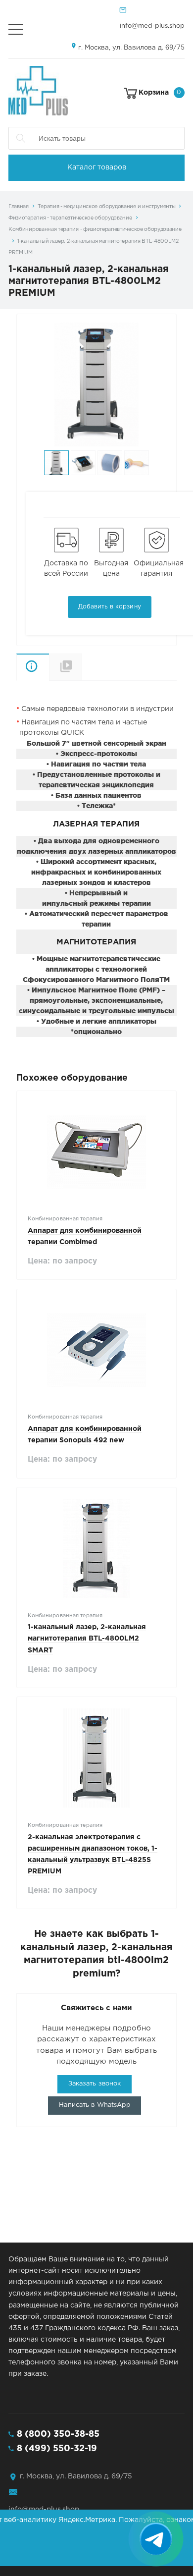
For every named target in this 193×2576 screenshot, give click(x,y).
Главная (19, 207)
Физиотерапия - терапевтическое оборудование (70, 218)
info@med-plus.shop (152, 26)
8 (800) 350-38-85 (58, 2434)
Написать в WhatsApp (94, 2105)
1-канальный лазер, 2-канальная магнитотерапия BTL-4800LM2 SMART (87, 1639)
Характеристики (82, 667)
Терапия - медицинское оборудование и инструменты (107, 207)
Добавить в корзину (110, 607)
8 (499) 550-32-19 (57, 2449)
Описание (33, 667)
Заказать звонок (95, 2084)
